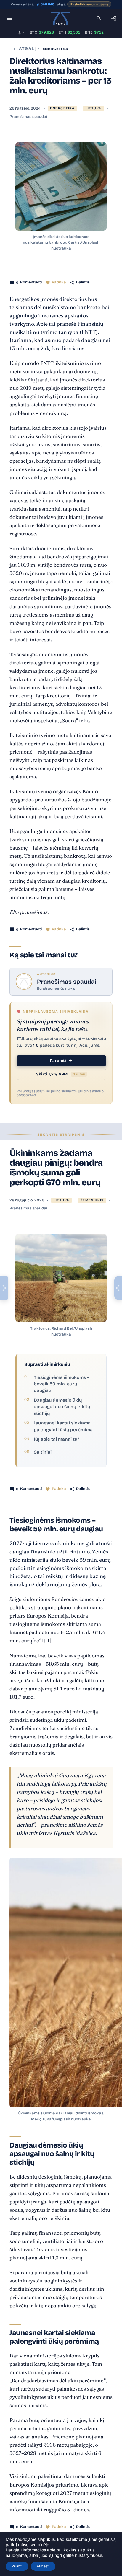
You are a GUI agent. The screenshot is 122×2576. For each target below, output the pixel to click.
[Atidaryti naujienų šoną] (4, 1288)
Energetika (55, 49)
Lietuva (93, 108)
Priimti (17, 2566)
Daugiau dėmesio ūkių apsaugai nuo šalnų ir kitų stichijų (62, 1407)
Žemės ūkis (92, 1200)
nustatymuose (89, 2555)
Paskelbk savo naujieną (89, 4)
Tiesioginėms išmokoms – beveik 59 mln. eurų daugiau (62, 1384)
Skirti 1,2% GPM (61, 1074)
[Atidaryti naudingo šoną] (118, 1288)
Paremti (58, 1061)
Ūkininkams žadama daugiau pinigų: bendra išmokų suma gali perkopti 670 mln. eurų (56, 1168)
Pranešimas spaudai (28, 117)
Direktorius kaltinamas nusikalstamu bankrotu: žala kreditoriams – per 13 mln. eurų (60, 76)
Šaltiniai (43, 1452)
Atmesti (43, 2566)
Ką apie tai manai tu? (56, 1439)
